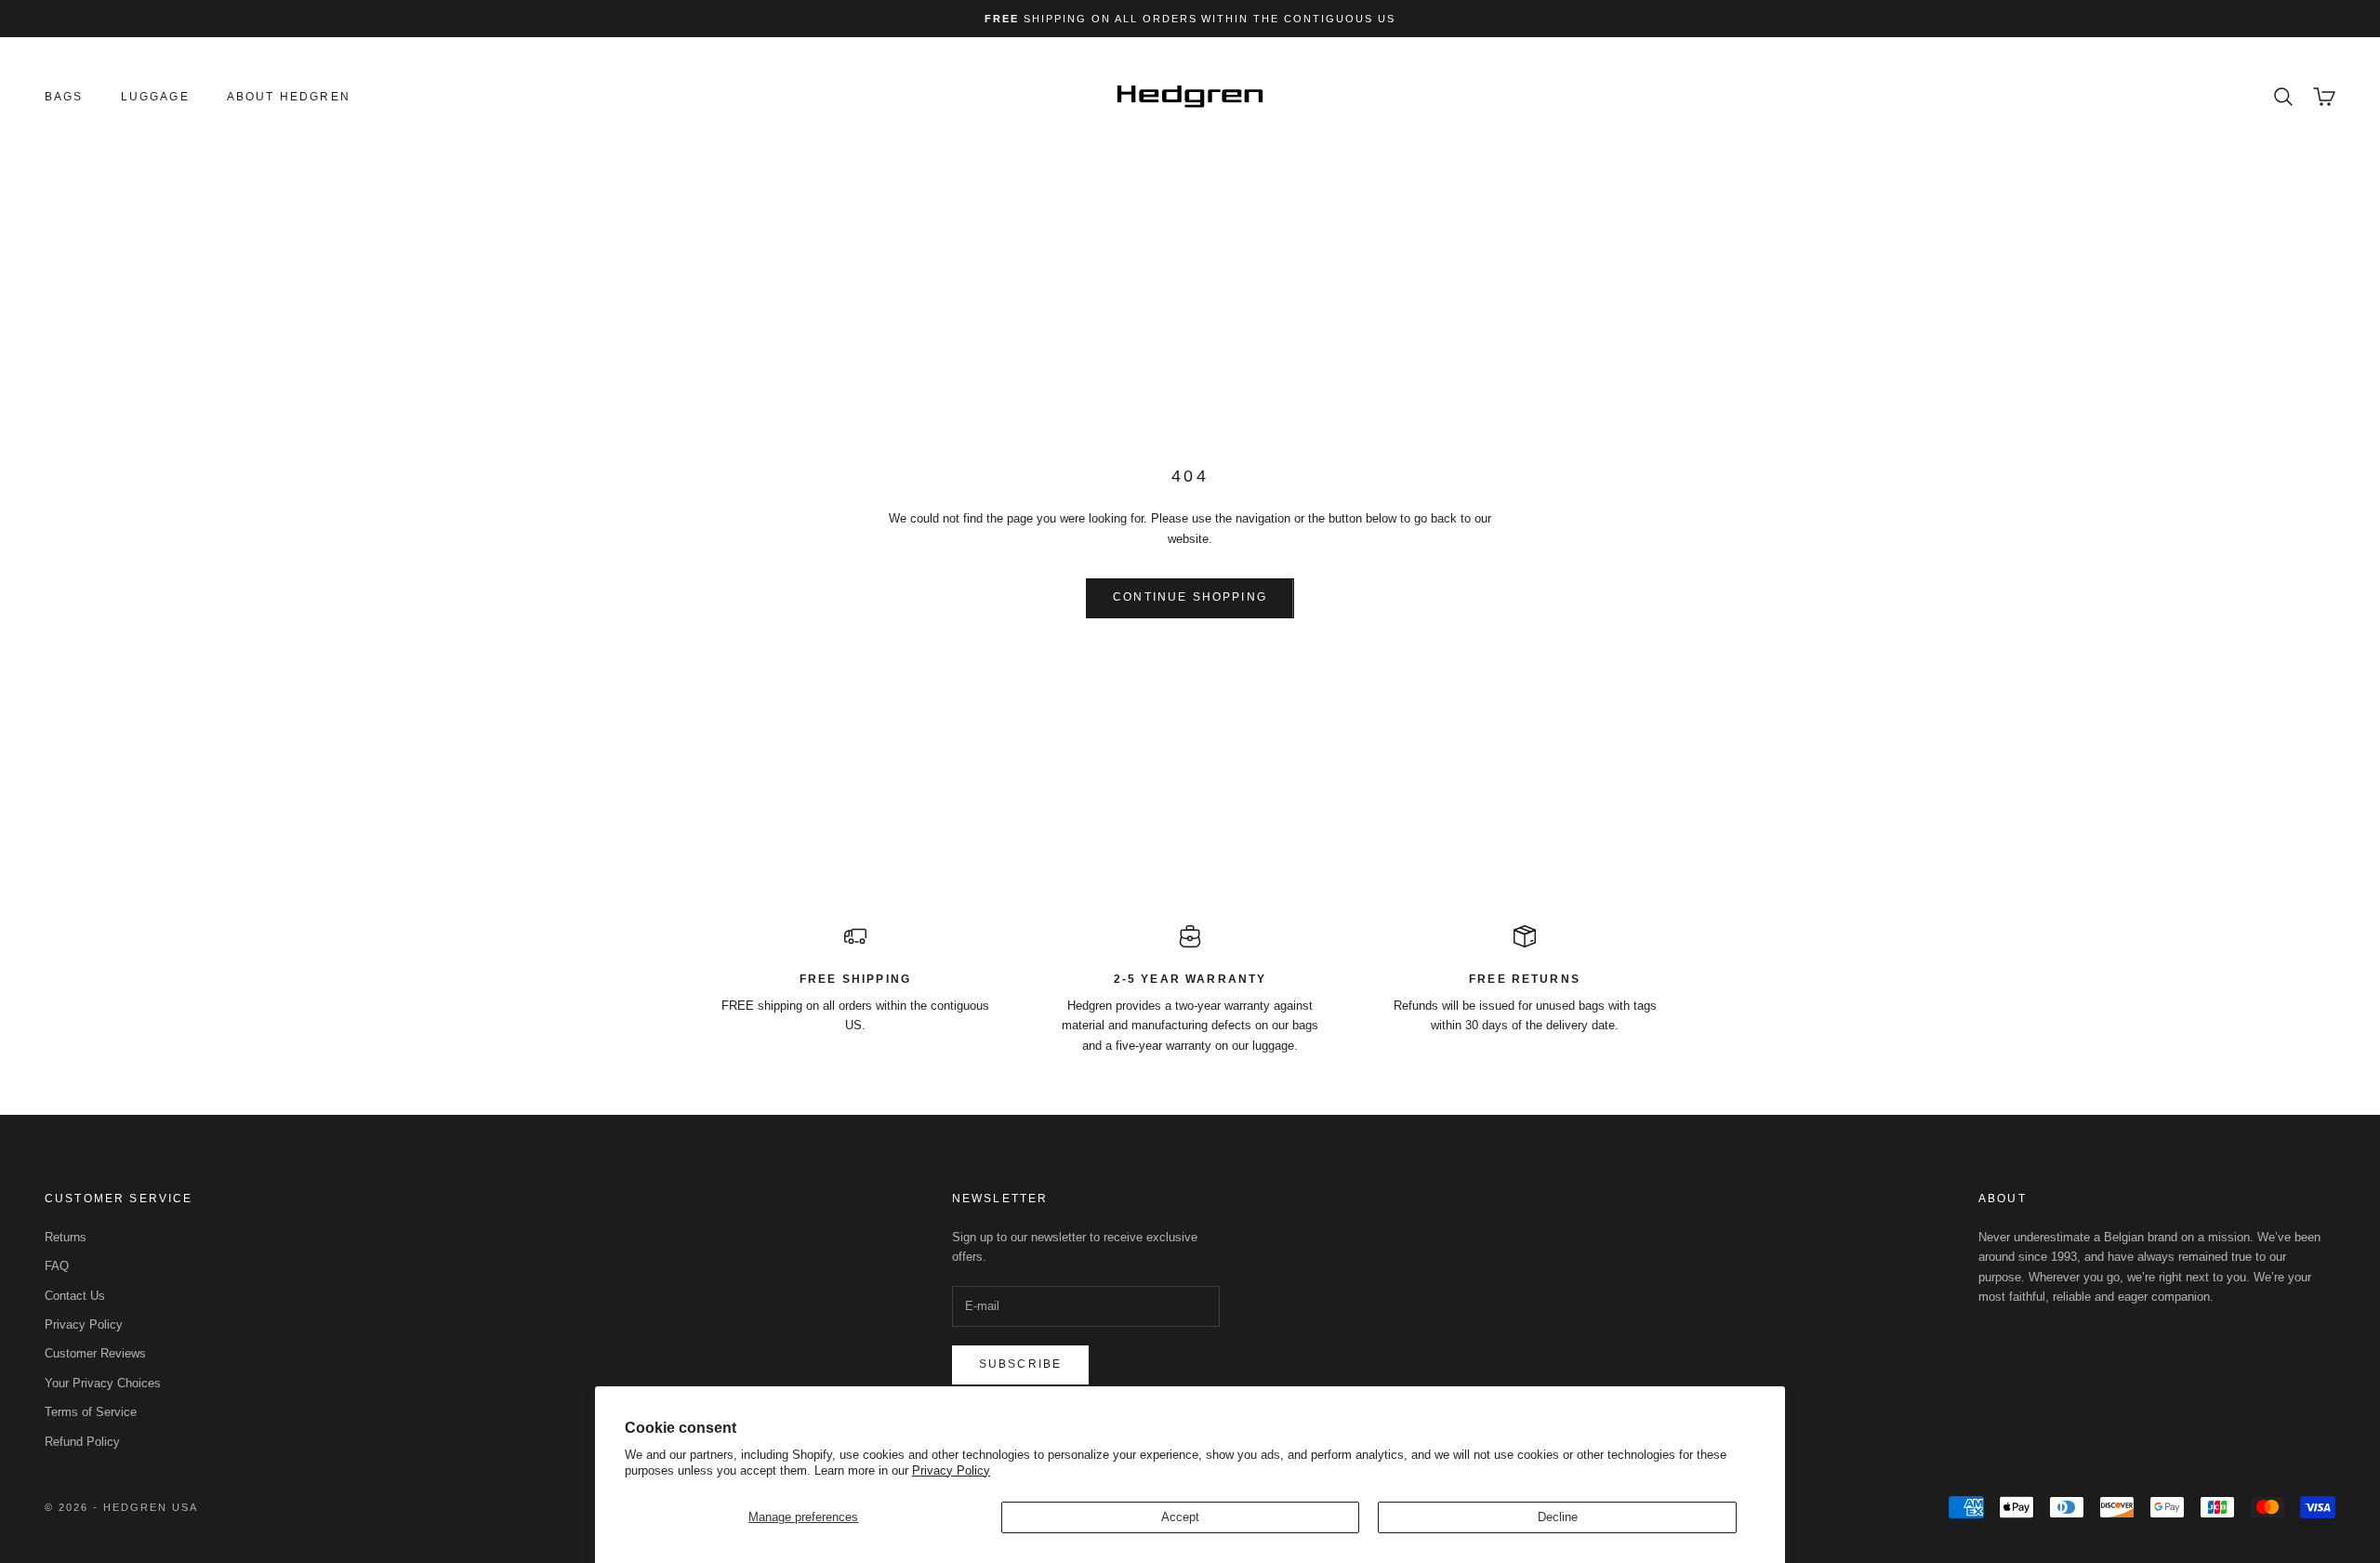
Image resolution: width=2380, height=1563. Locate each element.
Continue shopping (1190, 597)
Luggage (155, 97)
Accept (1180, 1517)
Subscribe (1020, 1364)
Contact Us (75, 1296)
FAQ (57, 1266)
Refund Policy (82, 1442)
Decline (1558, 1517)
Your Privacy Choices (103, 1383)
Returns (66, 1237)
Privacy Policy (951, 1470)
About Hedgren (289, 97)
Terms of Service (91, 1412)
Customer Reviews (95, 1353)
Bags (64, 97)
